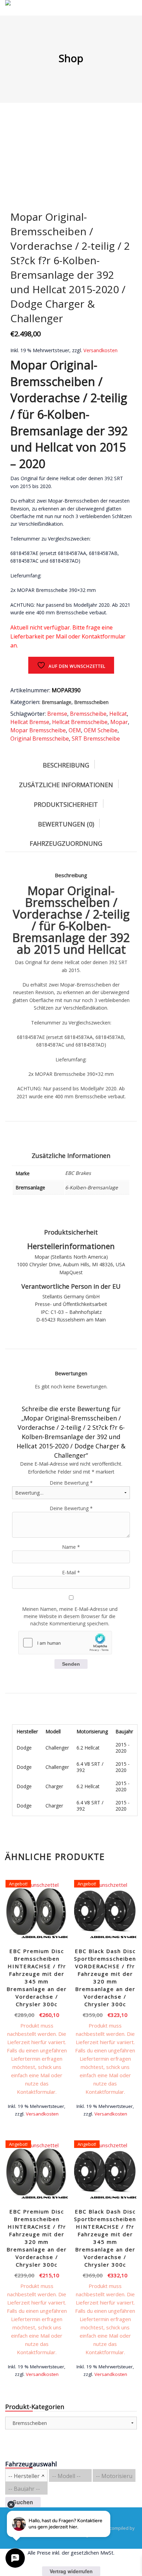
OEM (75, 730)
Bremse (57, 714)
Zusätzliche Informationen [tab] (66, 785)
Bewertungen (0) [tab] (66, 824)
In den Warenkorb (37, 2111)
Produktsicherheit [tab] (66, 804)
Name (71, 1547)
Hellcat (118, 714)
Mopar (119, 722)
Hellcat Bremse (30, 722)
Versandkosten (100, 350)
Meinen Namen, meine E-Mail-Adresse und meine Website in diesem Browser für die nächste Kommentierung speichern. (70, 1616)
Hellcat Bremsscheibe (80, 722)
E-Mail (71, 1572)
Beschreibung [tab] (66, 765)
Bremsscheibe (88, 714)
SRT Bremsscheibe (96, 739)
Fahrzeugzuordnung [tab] (66, 843)
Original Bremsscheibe (40, 739)
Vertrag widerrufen (71, 2571)
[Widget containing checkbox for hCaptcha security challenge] (65, 1643)
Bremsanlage (57, 702)
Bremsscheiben (91, 702)
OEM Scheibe (101, 730)
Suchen (23, 2502)
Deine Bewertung (71, 1483)
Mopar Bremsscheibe (38, 730)
